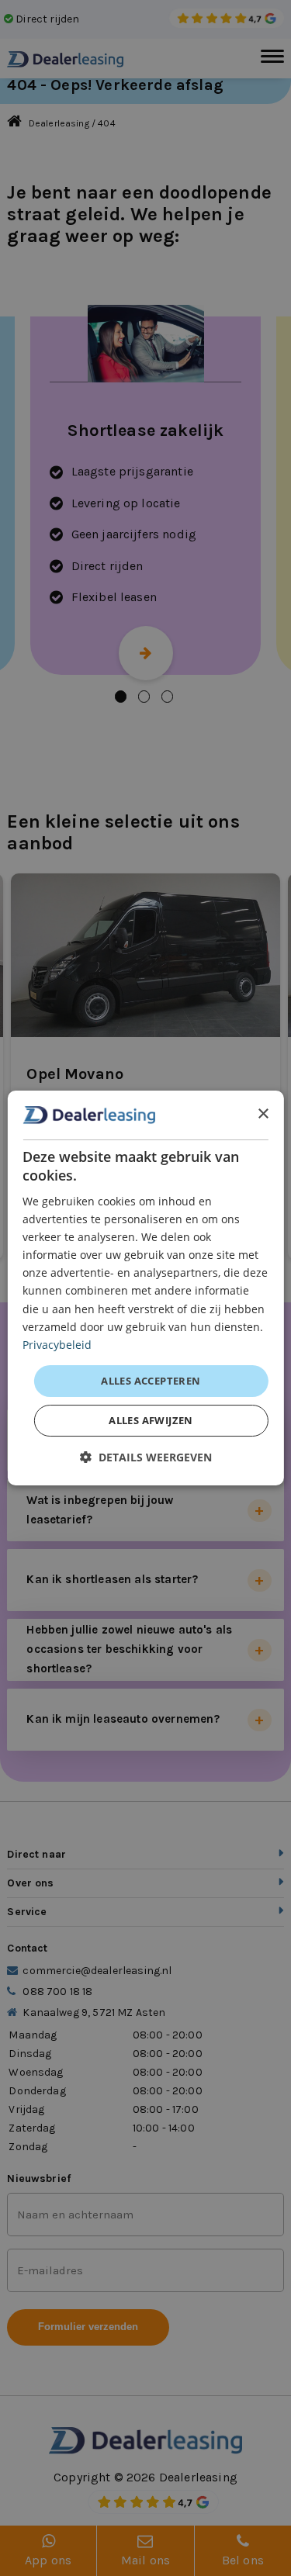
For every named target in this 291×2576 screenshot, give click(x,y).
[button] (146, 1457)
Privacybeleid (57, 1345)
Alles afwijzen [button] (151, 1420)
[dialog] (145, 1288)
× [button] (263, 1114)
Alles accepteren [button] (151, 1381)
